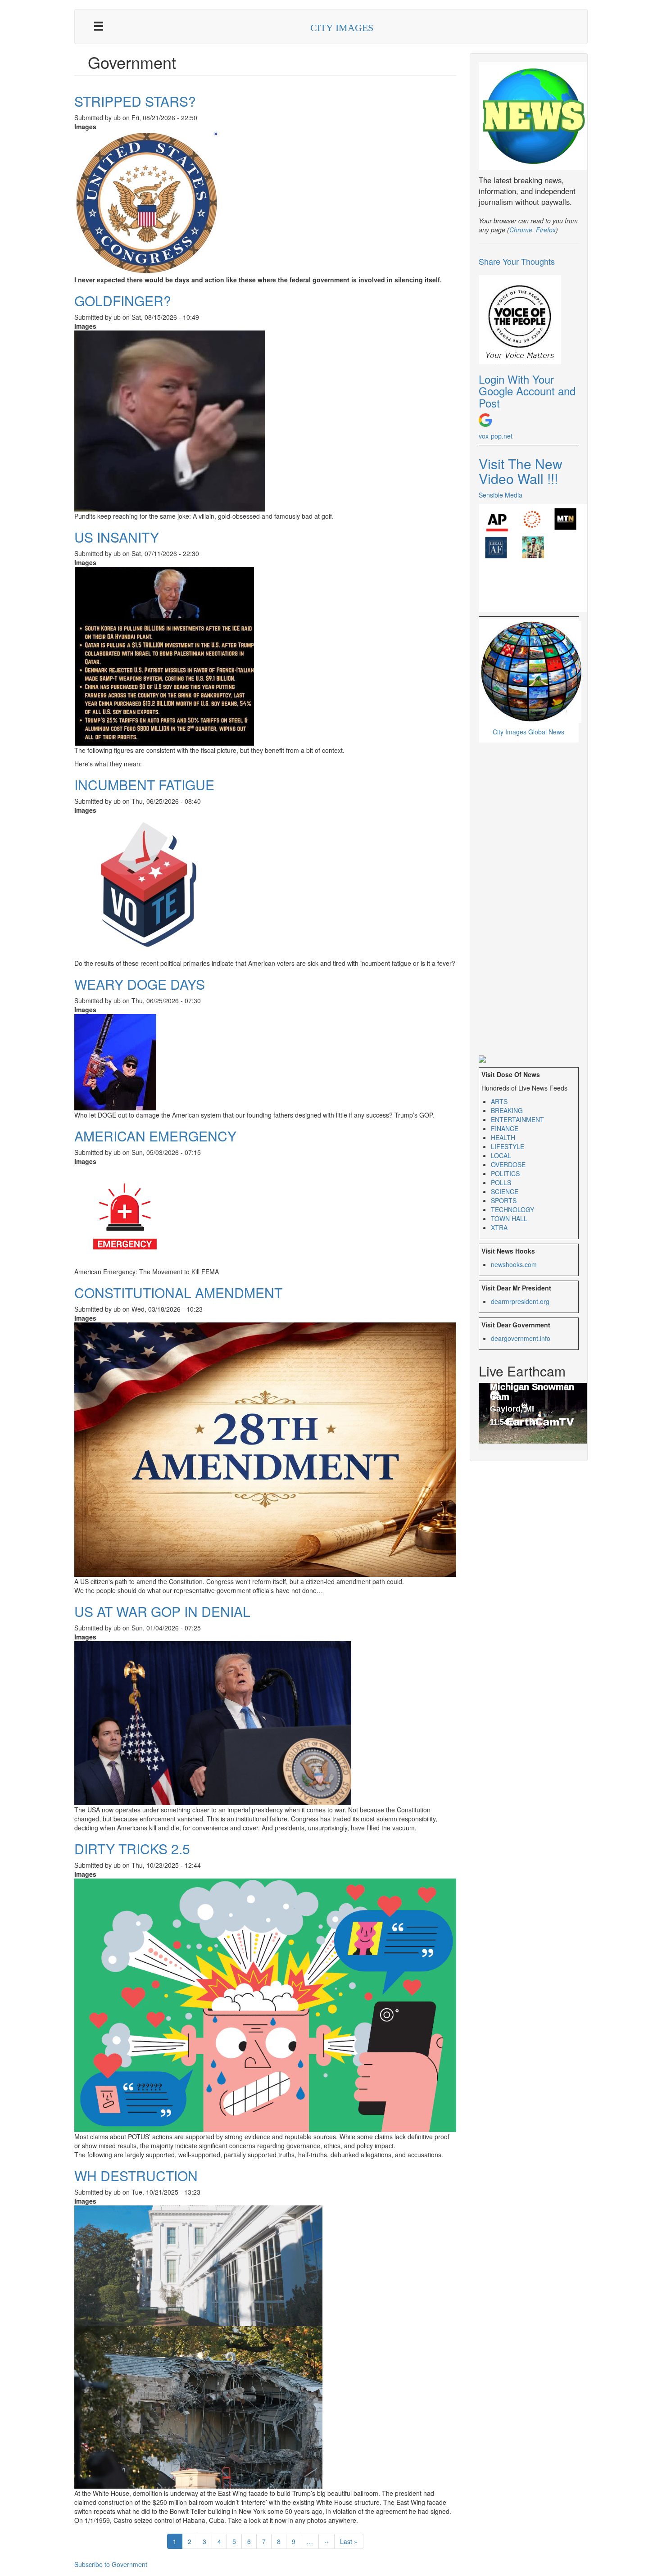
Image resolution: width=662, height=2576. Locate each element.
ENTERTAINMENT (517, 1119)
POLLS (501, 1182)
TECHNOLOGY (512, 1209)
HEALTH (503, 1137)
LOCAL (501, 1155)
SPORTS (504, 1200)
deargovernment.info (521, 1338)
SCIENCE (505, 1191)
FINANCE (505, 1128)
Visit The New (521, 464)
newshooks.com (514, 1264)
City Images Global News (528, 732)
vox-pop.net (496, 436)
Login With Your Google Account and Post (527, 391)
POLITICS (505, 1173)
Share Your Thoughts (517, 261)
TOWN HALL (509, 1218)
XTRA (499, 1227)
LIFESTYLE (508, 1146)
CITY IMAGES (342, 28)
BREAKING (507, 1110)
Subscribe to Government (111, 2564)
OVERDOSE (508, 1164)
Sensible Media (501, 495)
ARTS (499, 1101)
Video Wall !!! (518, 478)
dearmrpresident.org (520, 1301)
